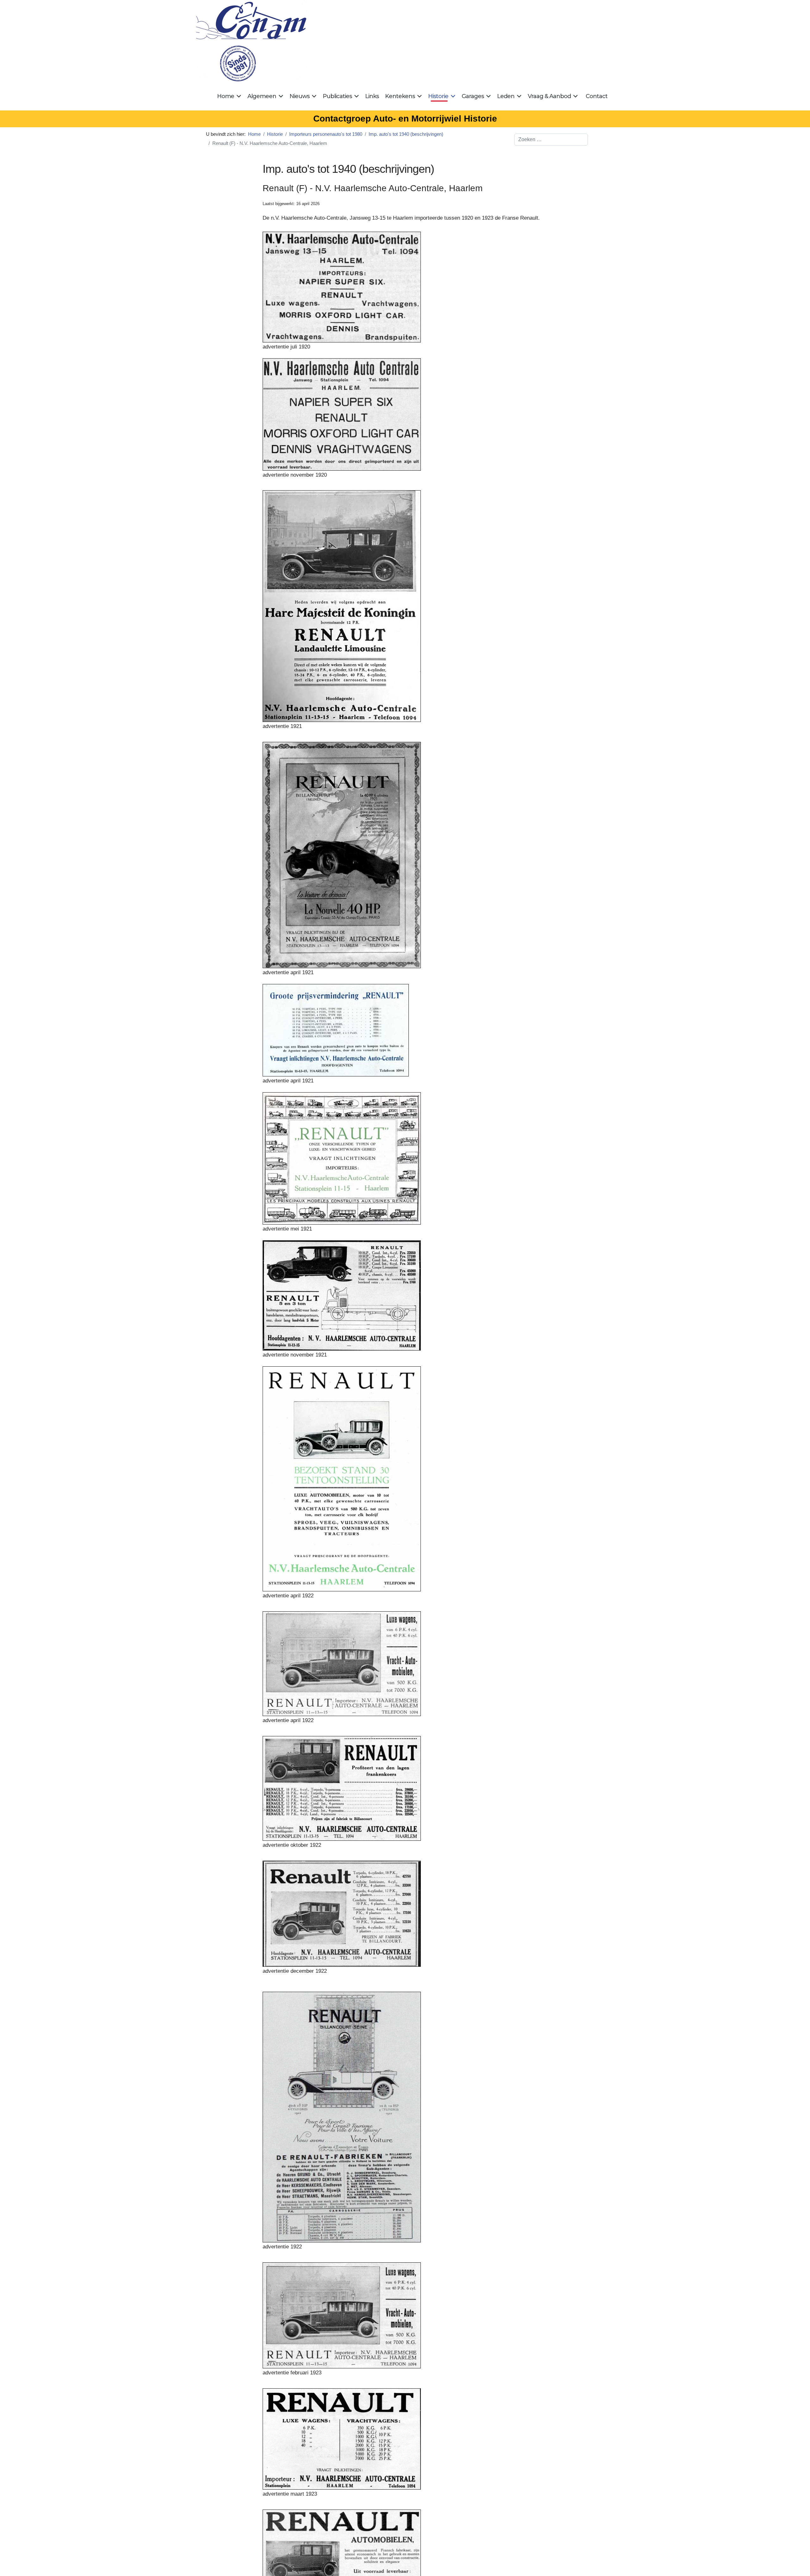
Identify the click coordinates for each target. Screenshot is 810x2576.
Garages (473, 96)
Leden (506, 96)
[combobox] (551, 140)
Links (372, 96)
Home (226, 96)
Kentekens (400, 96)
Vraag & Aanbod (549, 96)
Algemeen (262, 96)
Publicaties (337, 96)
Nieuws (299, 96)
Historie (438, 96)
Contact (597, 96)
